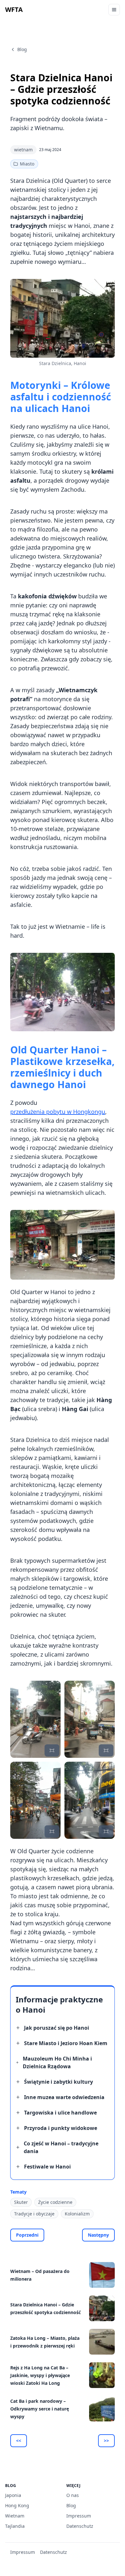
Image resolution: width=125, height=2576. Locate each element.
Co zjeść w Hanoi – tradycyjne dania (61, 2147)
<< (19, 2441)
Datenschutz (80, 2526)
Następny (98, 2235)
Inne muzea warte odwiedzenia (64, 2097)
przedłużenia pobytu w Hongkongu (58, 1112)
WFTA (14, 9)
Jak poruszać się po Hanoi (57, 2028)
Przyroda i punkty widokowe (61, 2128)
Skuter (21, 2202)
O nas (73, 2495)
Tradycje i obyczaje (34, 2214)
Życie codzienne (55, 2202)
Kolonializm (77, 2214)
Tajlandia (15, 2526)
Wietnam (15, 2516)
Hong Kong (17, 2505)
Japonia (13, 2495)
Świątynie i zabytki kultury (58, 2082)
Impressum (79, 2516)
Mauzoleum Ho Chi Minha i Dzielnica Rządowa (57, 2062)
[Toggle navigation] (114, 10)
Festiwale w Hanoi (47, 2167)
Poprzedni (27, 2235)
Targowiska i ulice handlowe (60, 2113)
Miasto (27, 164)
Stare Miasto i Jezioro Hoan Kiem (66, 2043)
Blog (22, 49)
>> (106, 2441)
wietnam (23, 150)
